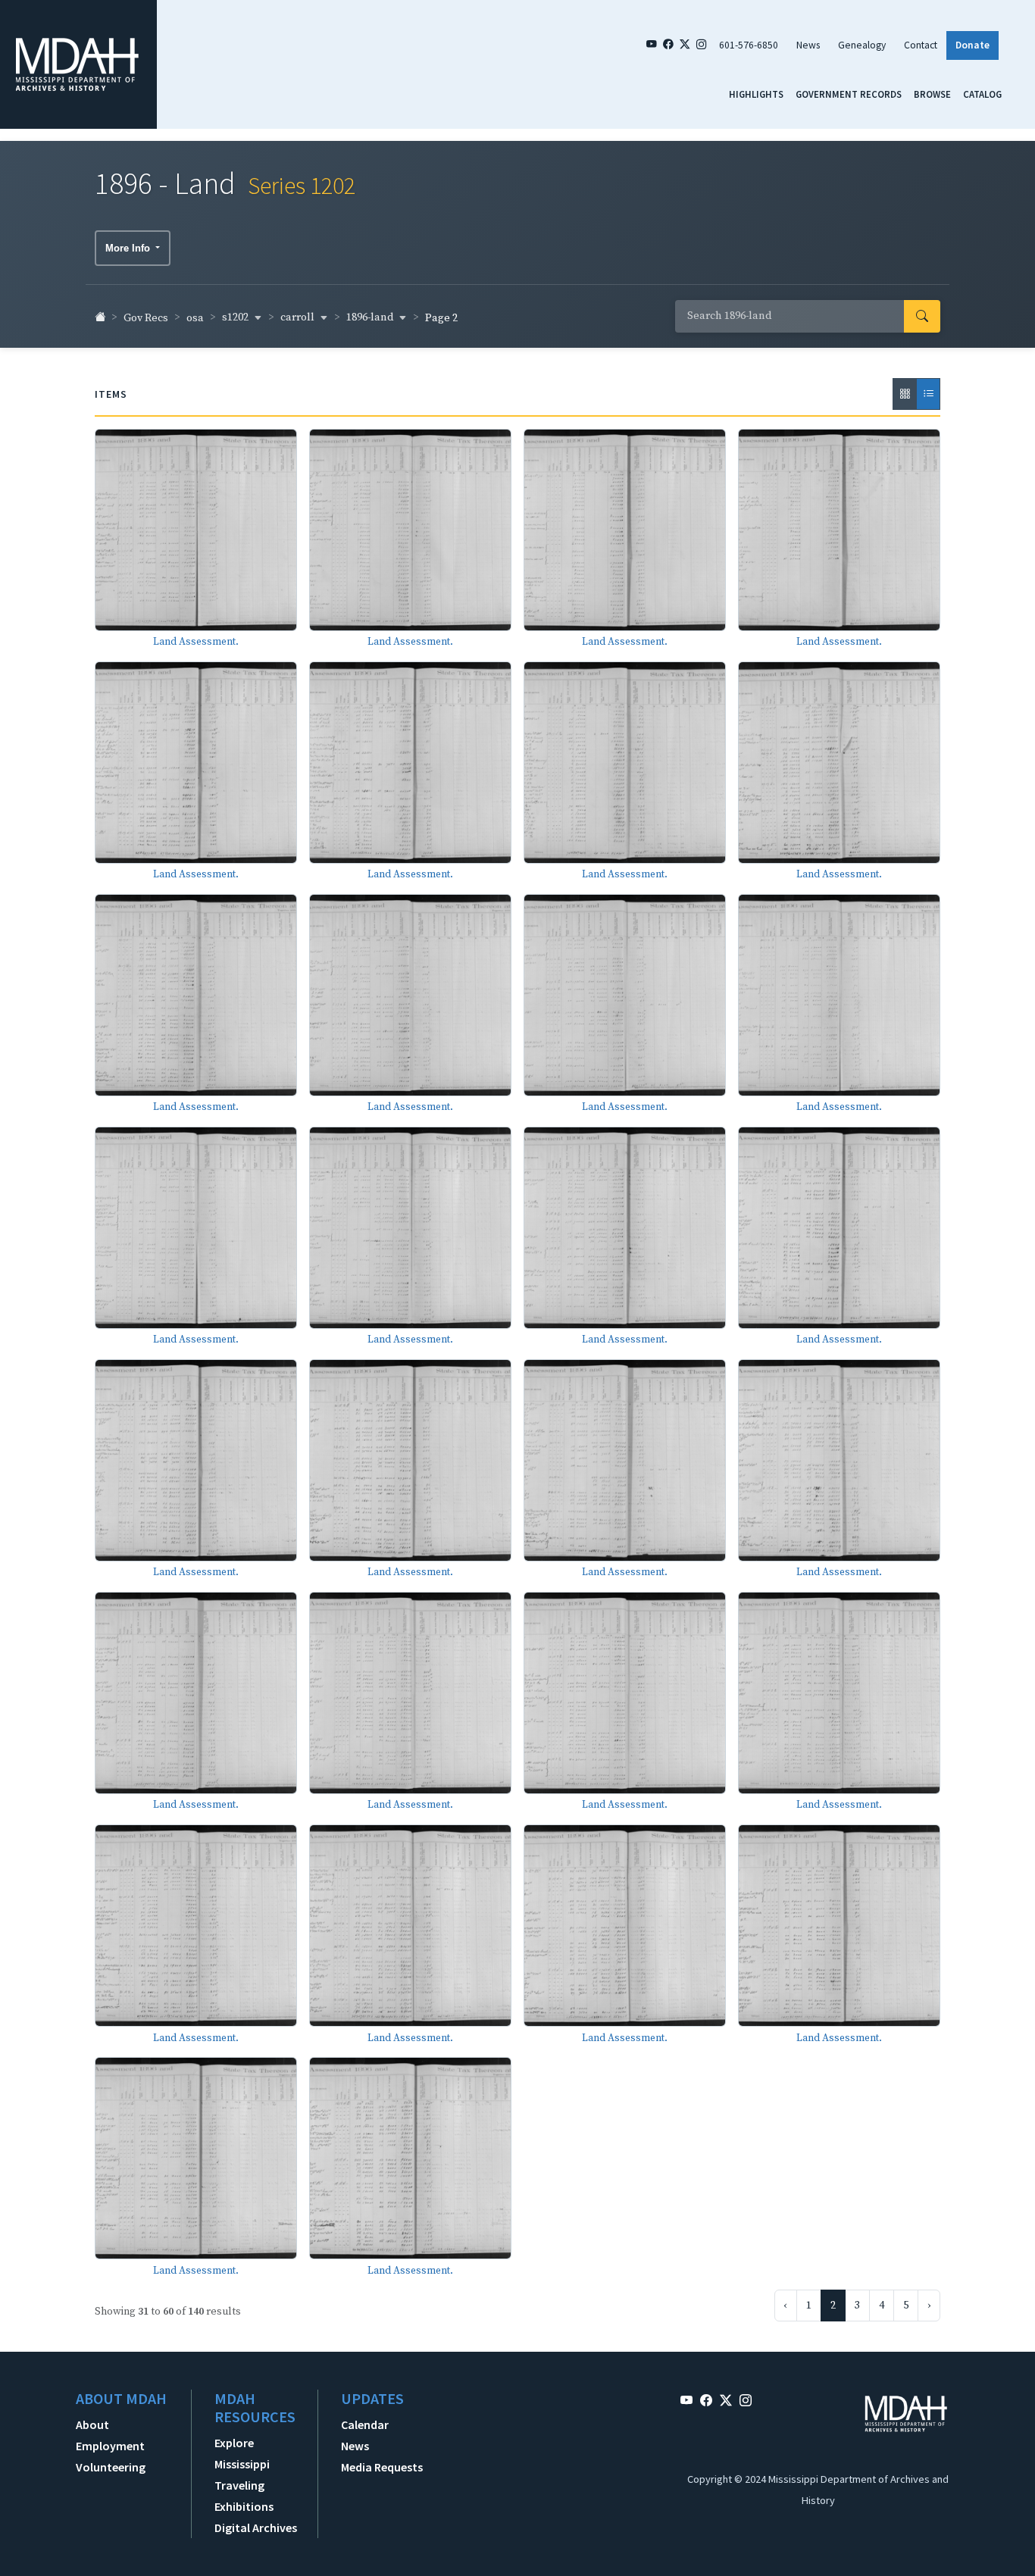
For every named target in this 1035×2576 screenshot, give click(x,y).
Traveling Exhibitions (244, 2496)
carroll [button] (299, 317)
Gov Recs (146, 318)
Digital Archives (256, 2528)
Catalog (982, 94)
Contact (921, 45)
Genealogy (862, 45)
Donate (972, 45)
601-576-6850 (749, 45)
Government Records (849, 94)
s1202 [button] (236, 317)
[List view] (928, 394)
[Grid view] (905, 394)
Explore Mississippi (242, 2453)
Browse (932, 94)
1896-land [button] (371, 317)
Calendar (365, 2424)
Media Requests (382, 2467)
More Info (129, 248)
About (92, 2424)
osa (195, 318)
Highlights (756, 94)
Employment (110, 2446)
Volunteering (111, 2467)
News (808, 45)
